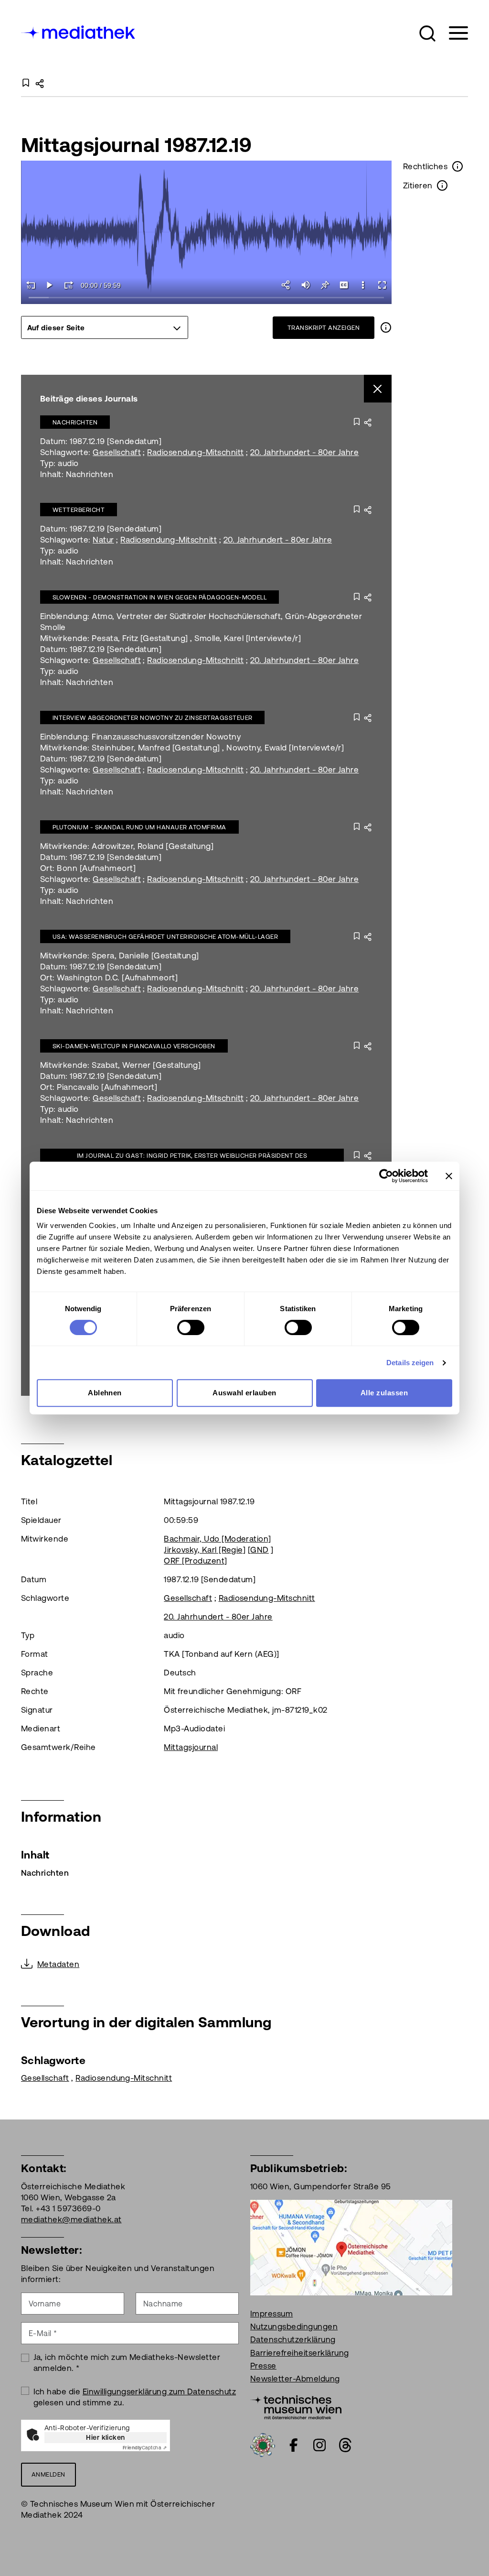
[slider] (207, 298)
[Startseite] (79, 31)
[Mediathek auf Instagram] (319, 2445)
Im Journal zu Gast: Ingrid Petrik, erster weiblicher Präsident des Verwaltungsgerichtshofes (192, 1160)
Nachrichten (75, 422)
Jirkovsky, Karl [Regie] (205, 1550)
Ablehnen (105, 1393)
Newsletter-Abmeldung (295, 2379)
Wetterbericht (79, 510)
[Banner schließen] (449, 1176)
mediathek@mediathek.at (71, 2219)
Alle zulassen (384, 1393)
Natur (103, 540)
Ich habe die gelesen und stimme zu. (135, 2397)
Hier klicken (106, 2437)
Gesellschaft (117, 452)
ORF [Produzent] (195, 1561)
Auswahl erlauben (244, 1393)
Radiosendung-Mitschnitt (195, 452)
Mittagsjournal (191, 1747)
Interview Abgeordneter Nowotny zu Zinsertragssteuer (152, 718)
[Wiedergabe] (50, 285)
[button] (427, 33)
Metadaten (58, 1964)
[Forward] (69, 285)
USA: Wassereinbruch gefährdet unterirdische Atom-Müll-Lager (165, 937)
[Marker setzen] (325, 285)
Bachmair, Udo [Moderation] (217, 1539)
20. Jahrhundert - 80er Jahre (304, 452)
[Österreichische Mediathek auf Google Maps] (351, 2247)
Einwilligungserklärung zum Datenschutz (159, 2391)
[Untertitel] (344, 285)
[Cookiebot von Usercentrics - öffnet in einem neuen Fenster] (386, 1176)
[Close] (378, 389)
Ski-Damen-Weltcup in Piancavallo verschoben (134, 1046)
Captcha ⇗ (145, 2448)
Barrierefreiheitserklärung (299, 2353)
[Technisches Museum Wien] (296, 2406)
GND (259, 1550)
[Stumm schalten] (306, 285)
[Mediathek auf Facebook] (294, 2445)
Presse (263, 2366)
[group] (105, 327)
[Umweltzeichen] (263, 2444)
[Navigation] (452, 33)
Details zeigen (410, 1363)
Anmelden (48, 2474)
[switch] (191, 1327)
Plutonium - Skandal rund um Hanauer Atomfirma (139, 827)
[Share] (287, 285)
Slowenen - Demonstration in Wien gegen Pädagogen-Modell (159, 597)
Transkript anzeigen (324, 328)
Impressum (271, 2314)
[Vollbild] (382, 285)
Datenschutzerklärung (293, 2339)
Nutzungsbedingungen (294, 2326)
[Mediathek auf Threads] (345, 2445)
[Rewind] (31, 285)
